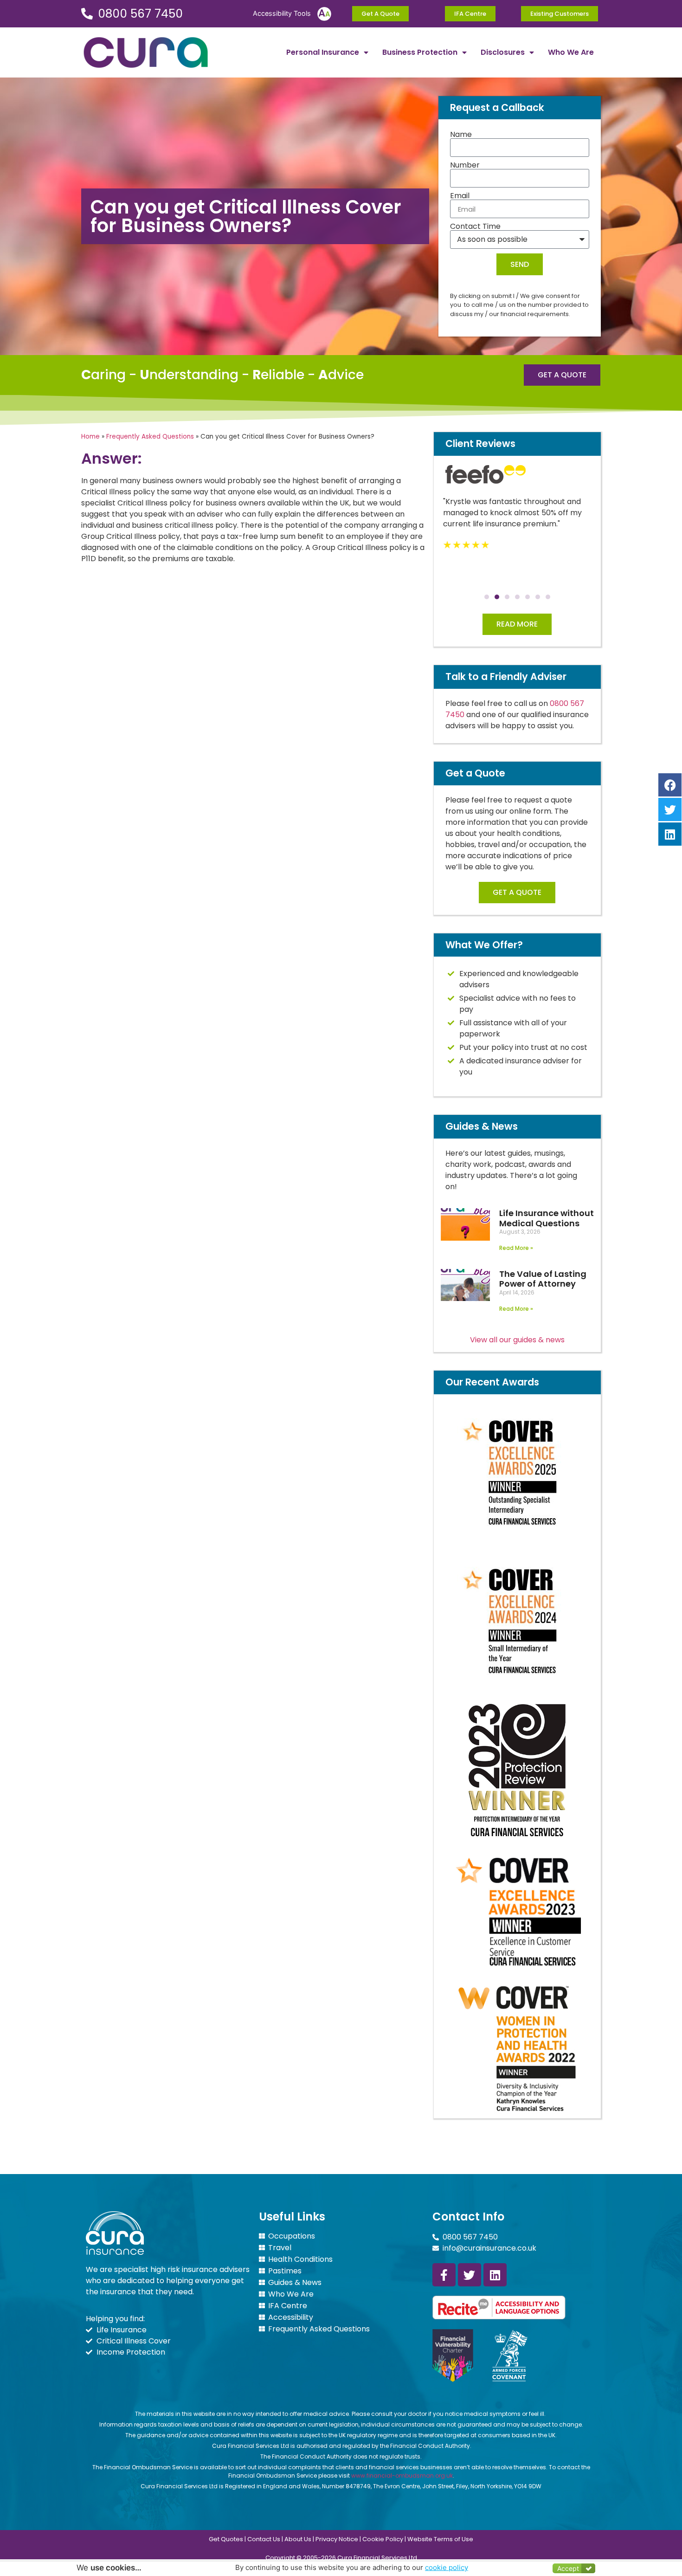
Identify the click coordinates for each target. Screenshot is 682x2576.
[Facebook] (670, 785)
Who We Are (571, 52)
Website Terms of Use (440, 2539)
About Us (298, 2539)
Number (465, 165)
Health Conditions (300, 2259)
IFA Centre (288, 2306)
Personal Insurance (323, 52)
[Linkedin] (495, 2275)
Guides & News (295, 2283)
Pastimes (285, 2271)
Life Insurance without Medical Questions (547, 1218)
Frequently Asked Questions (150, 437)
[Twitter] (470, 2275)
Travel (280, 2248)
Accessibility (291, 2317)
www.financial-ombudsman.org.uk (402, 2476)
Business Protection (420, 52)
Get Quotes (226, 2539)
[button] (487, 597)
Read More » (516, 1248)
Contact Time (475, 227)
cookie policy (447, 2567)
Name (461, 135)
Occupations (292, 2236)
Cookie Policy (383, 2539)
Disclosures (503, 52)
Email (460, 196)
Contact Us (264, 2539)
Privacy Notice (337, 2539)
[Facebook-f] (444, 2275)
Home (90, 437)
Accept (568, 2568)
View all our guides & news (517, 1340)
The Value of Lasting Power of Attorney (543, 1279)
